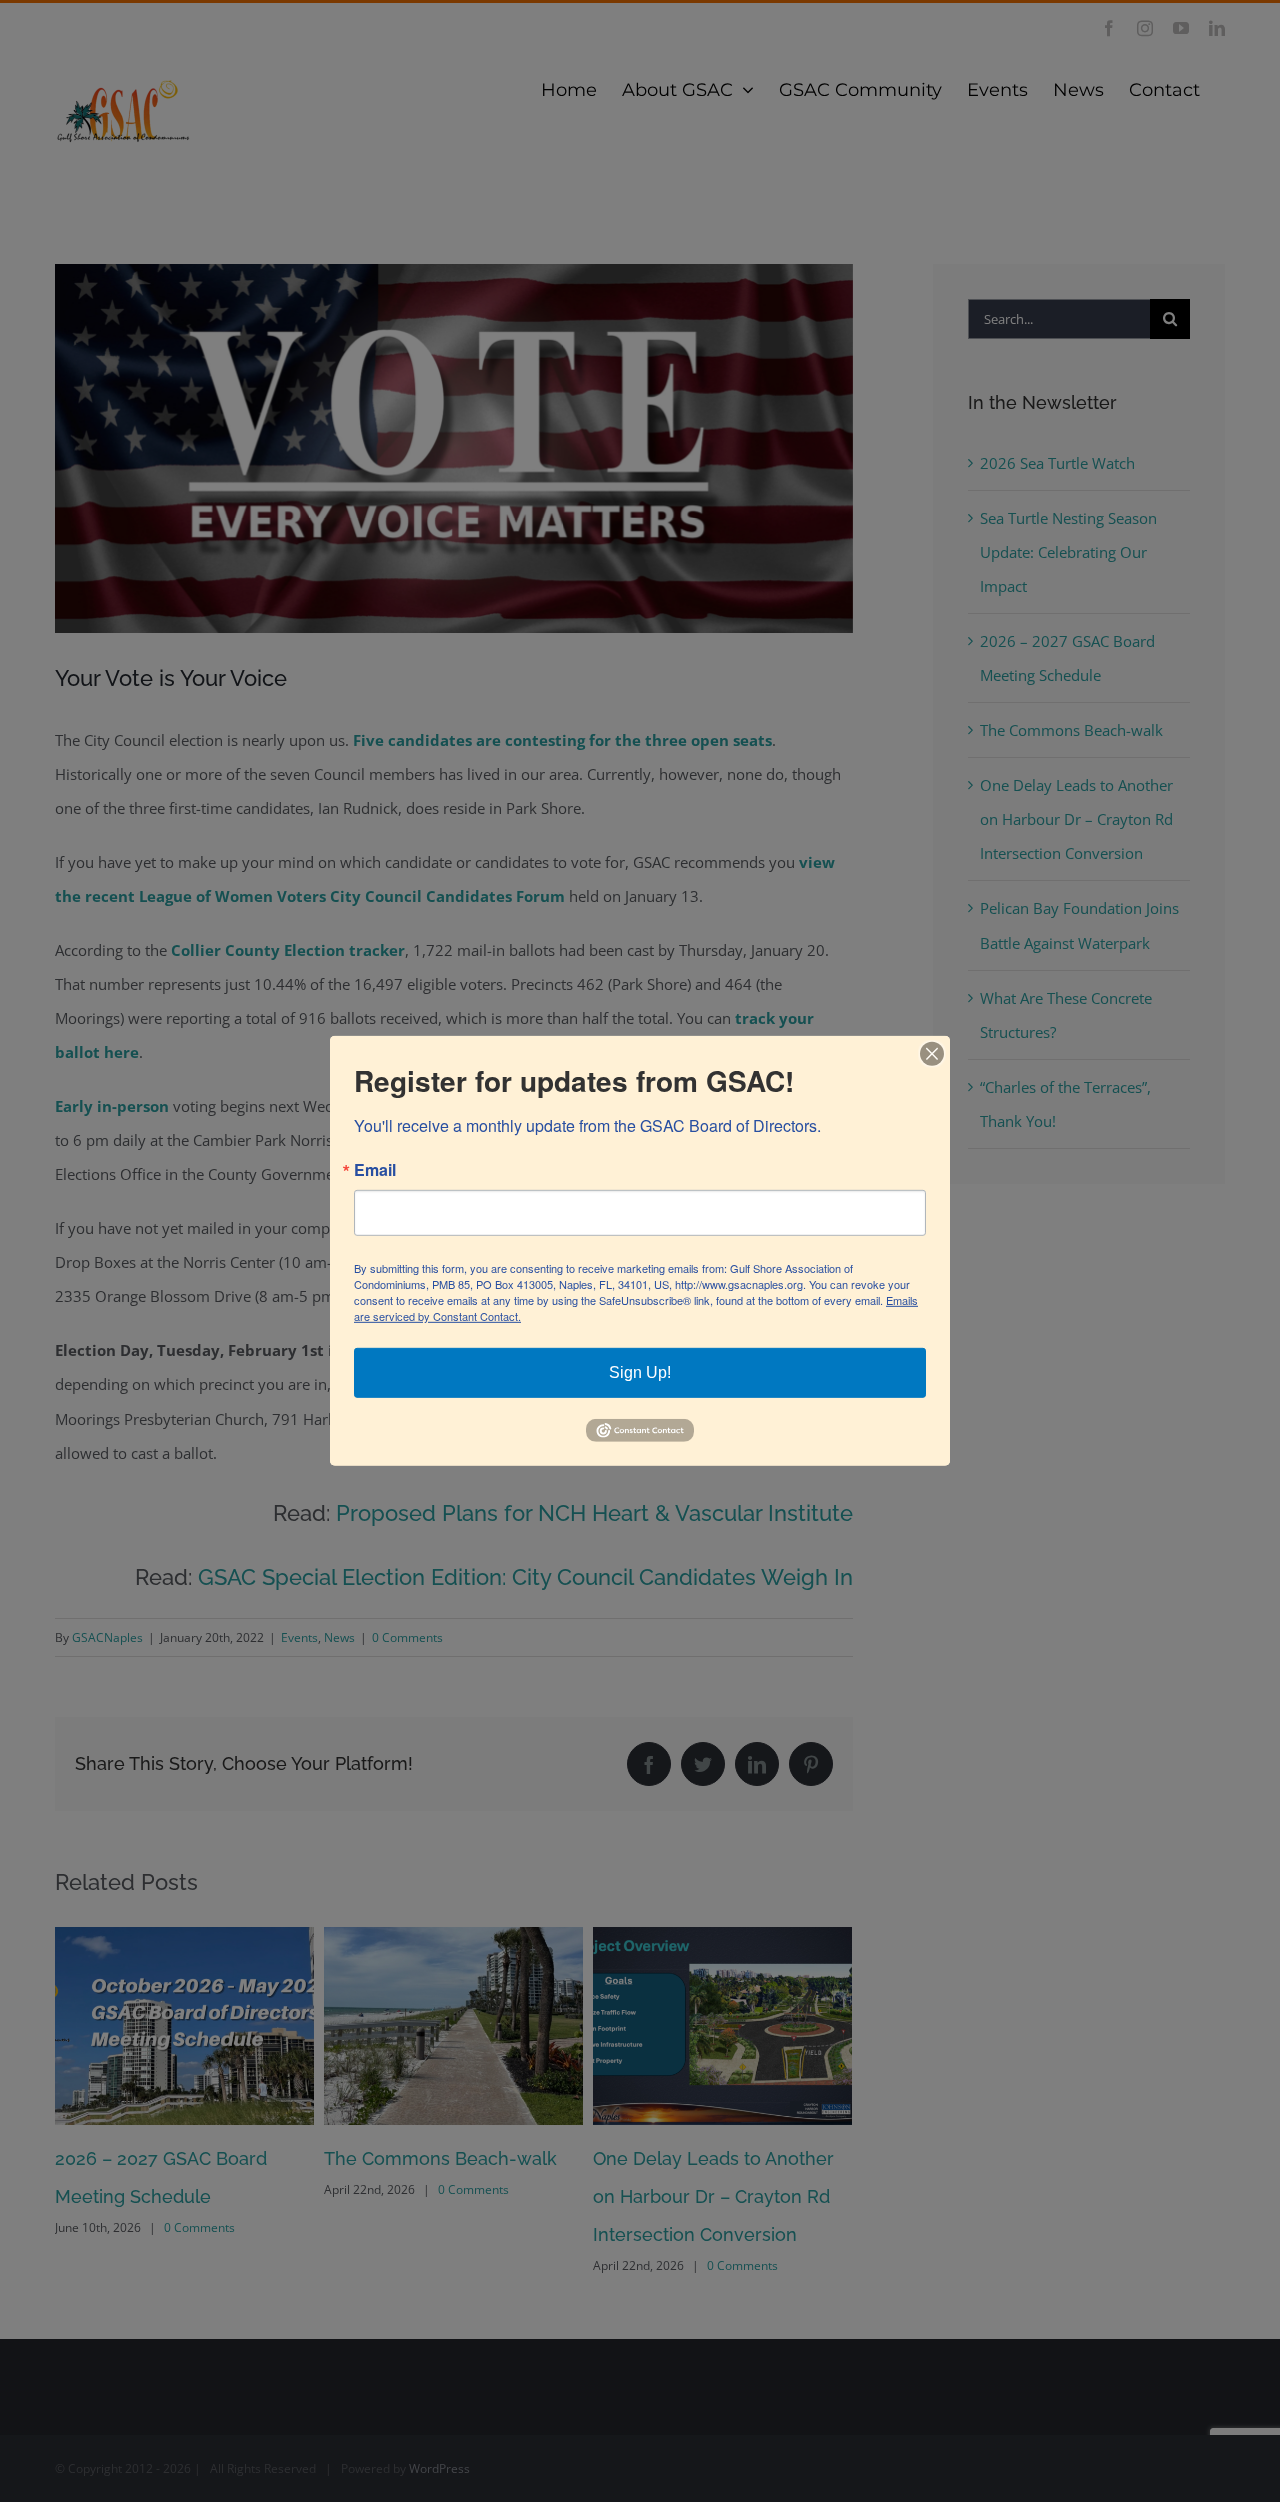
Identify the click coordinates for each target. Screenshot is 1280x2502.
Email (375, 1170)
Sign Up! (640, 1372)
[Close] (932, 1054)
